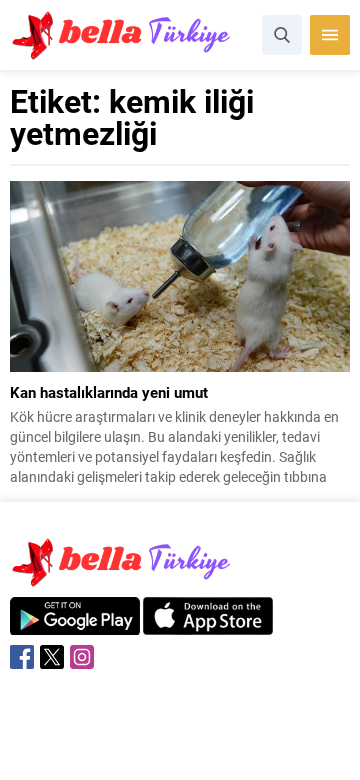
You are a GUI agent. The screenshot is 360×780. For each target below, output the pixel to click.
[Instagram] (82, 657)
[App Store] (208, 624)
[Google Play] (75, 624)
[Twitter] (52, 657)
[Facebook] (22, 657)
